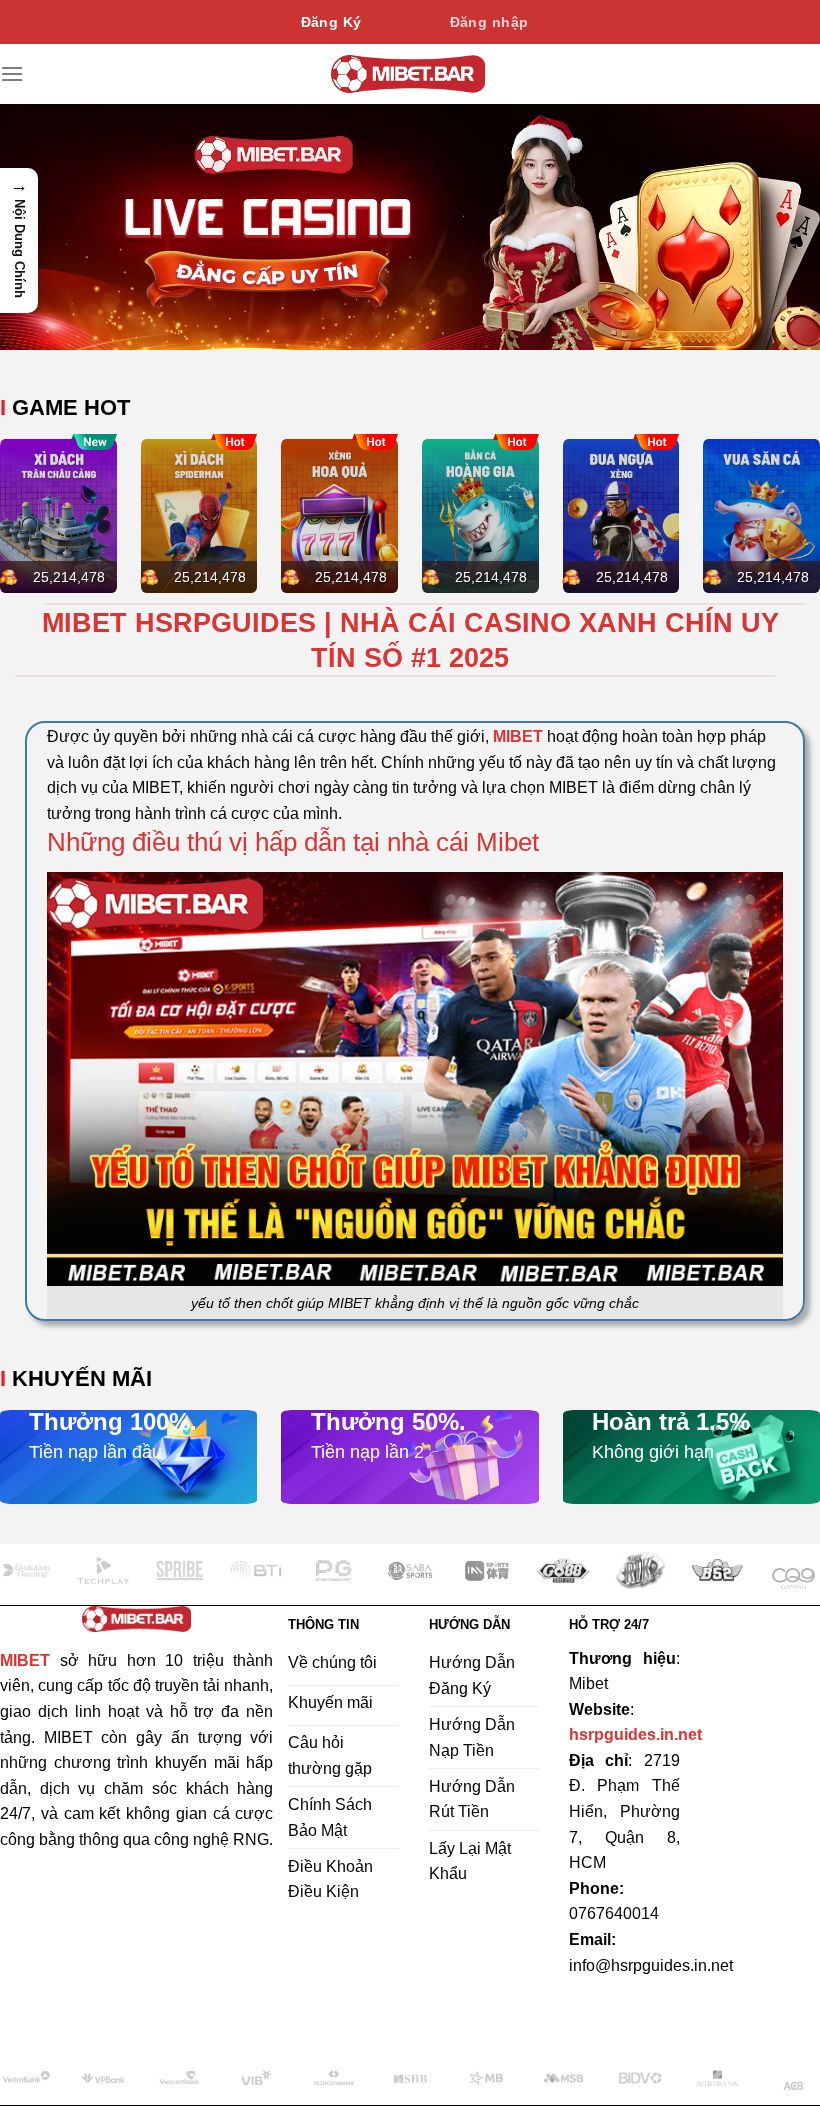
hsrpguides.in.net (635, 1734)
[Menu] (12, 73)
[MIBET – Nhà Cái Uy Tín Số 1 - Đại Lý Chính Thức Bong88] (408, 73)
